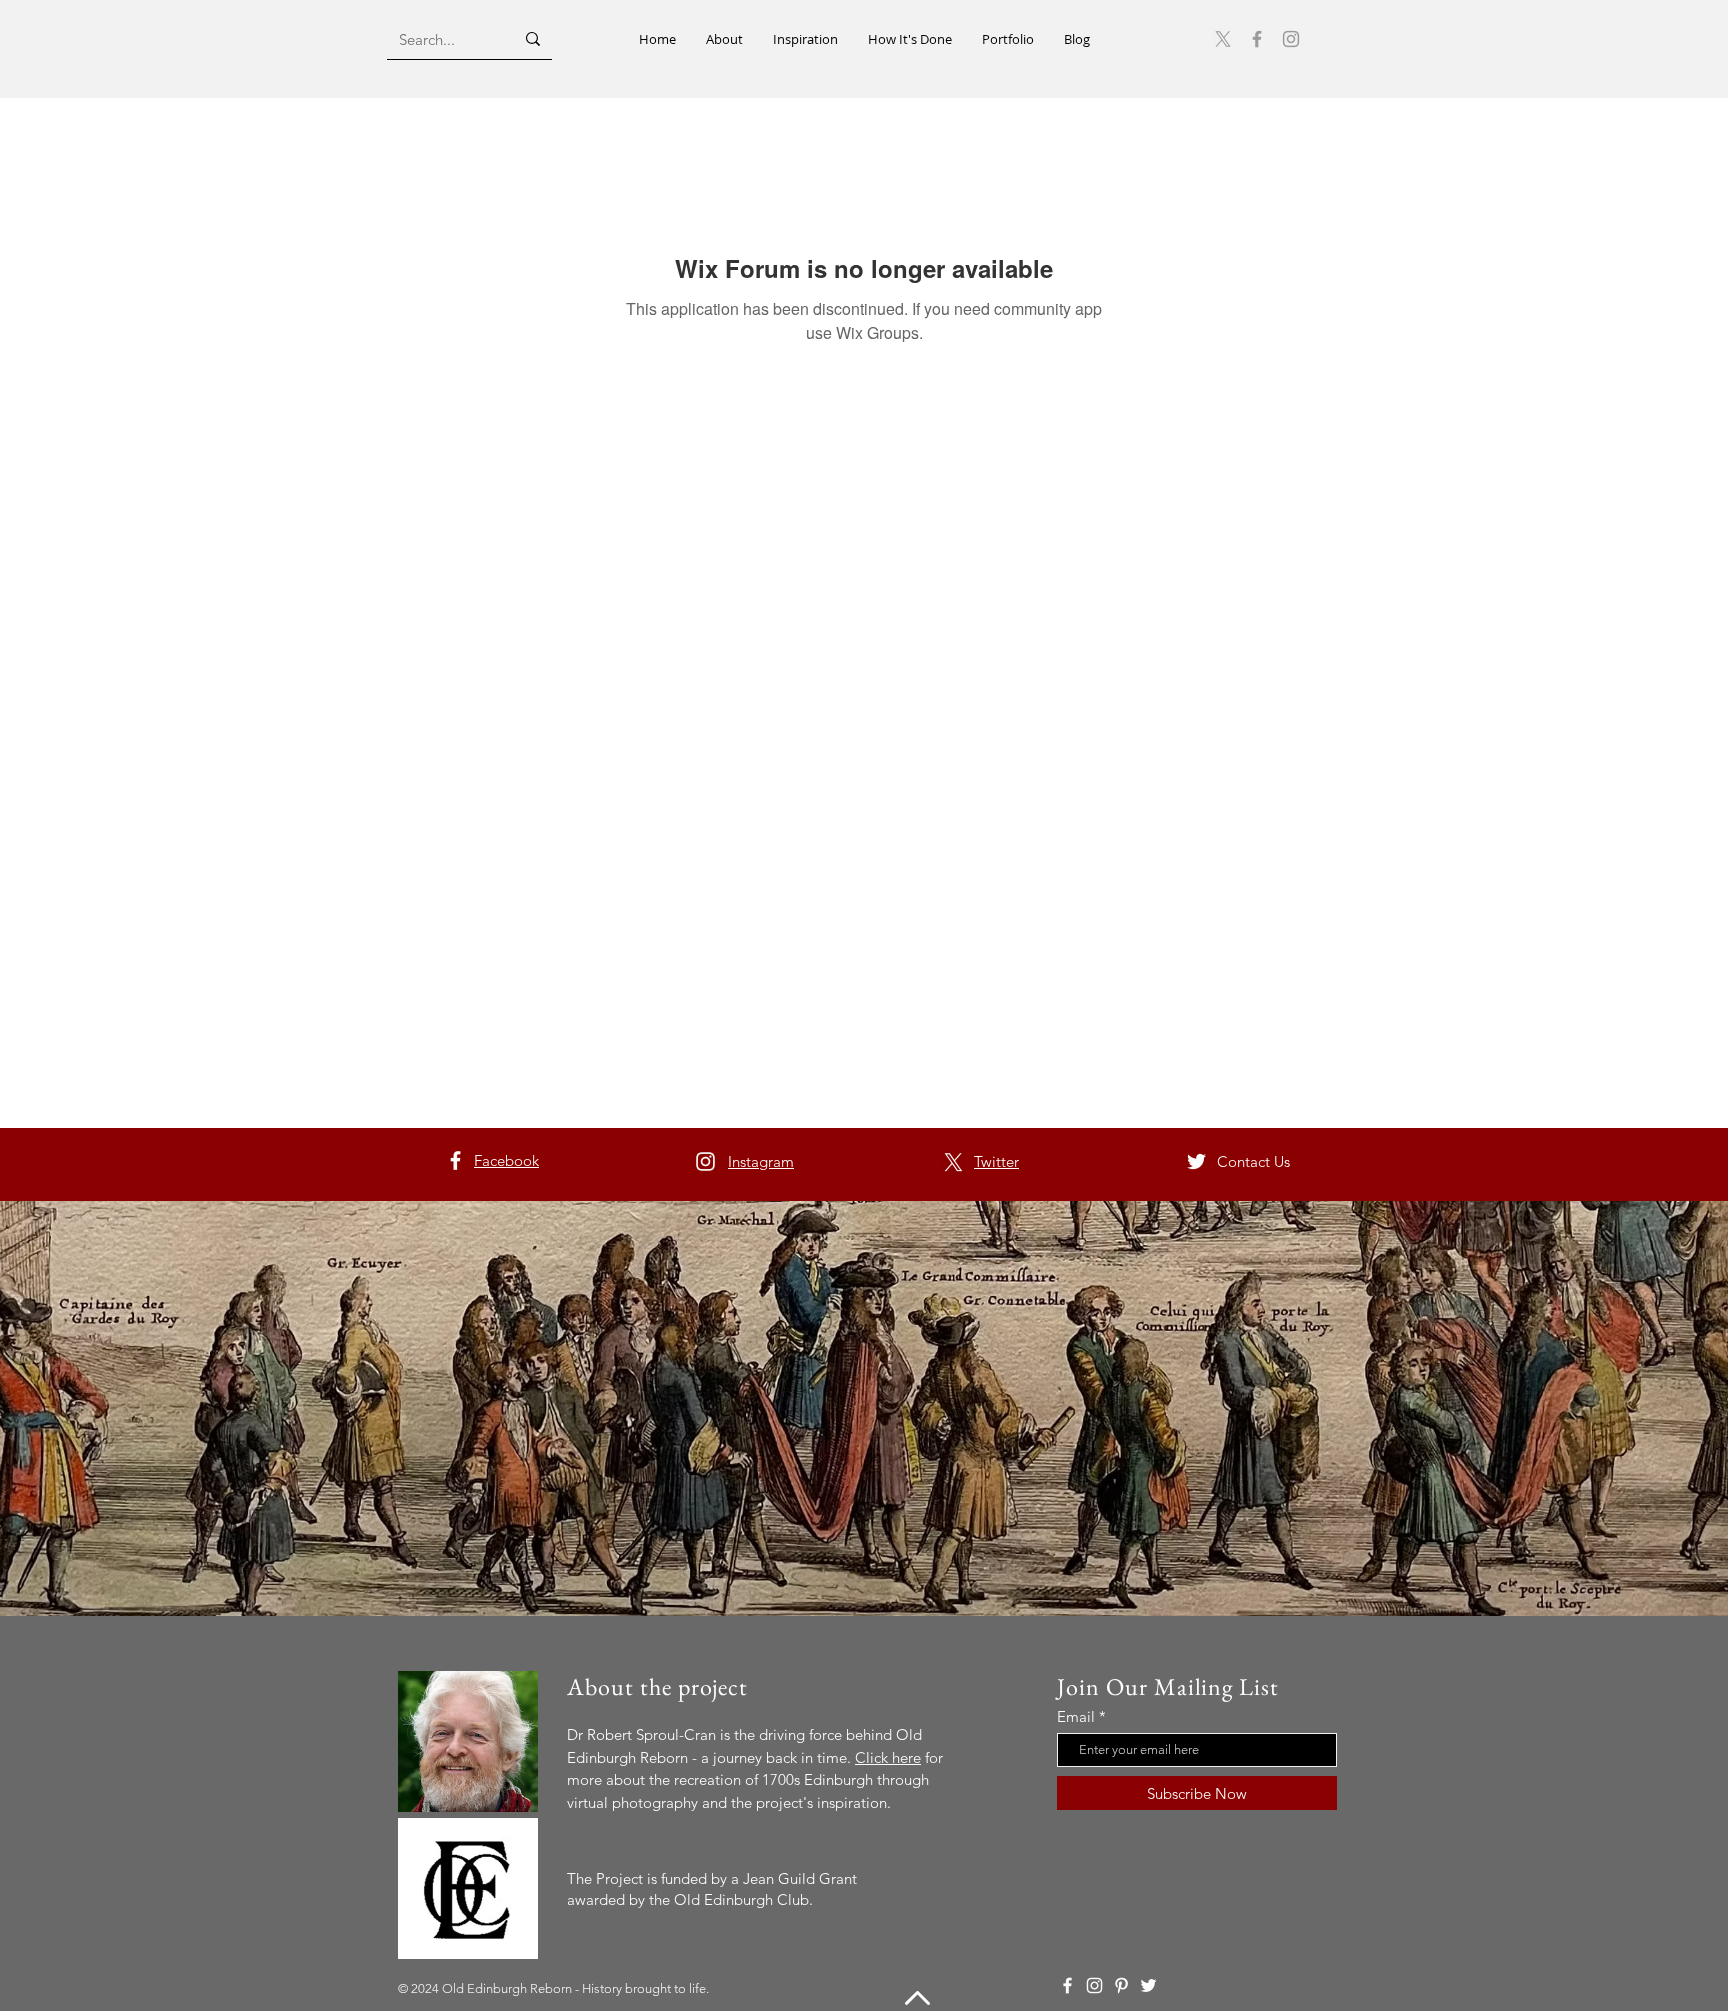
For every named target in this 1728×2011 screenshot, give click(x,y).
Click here (888, 1757)
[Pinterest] (1121, 1985)
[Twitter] (1196, 1161)
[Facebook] (1257, 39)
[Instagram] (1291, 39)
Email (1076, 1716)
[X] (953, 1162)
